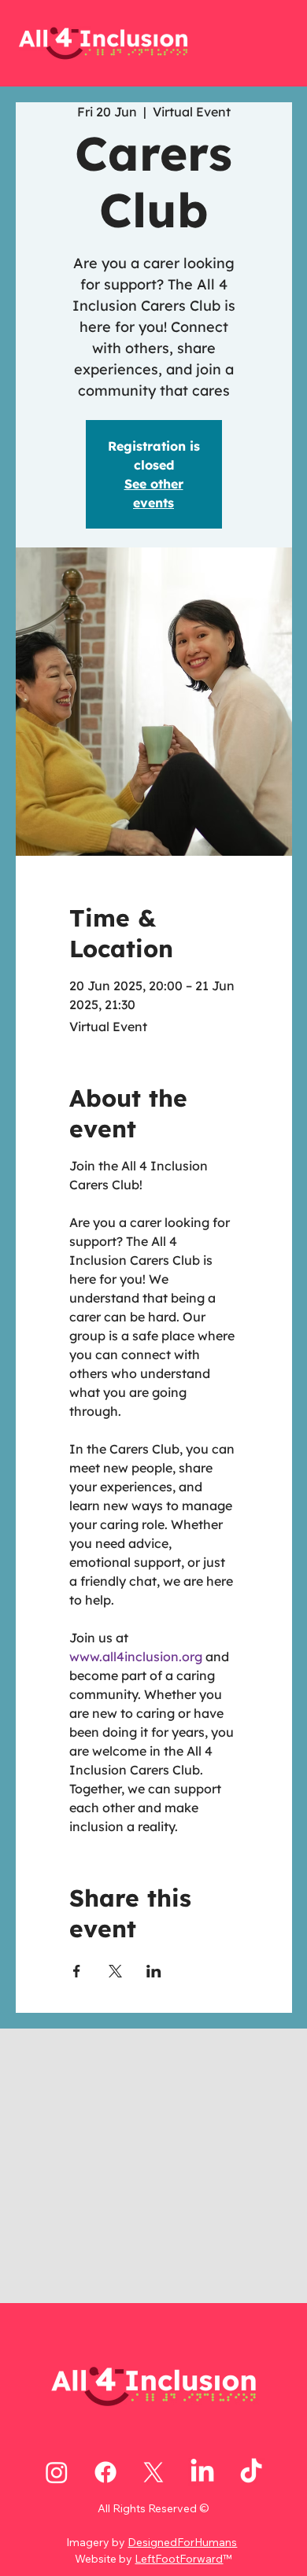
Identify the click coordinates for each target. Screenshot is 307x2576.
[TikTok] (251, 2472)
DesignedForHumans (182, 2542)
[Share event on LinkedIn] (154, 1971)
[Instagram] (57, 2472)
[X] (153, 2472)
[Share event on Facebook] (77, 1971)
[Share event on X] (115, 1971)
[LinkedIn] (202, 2472)
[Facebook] (105, 2472)
